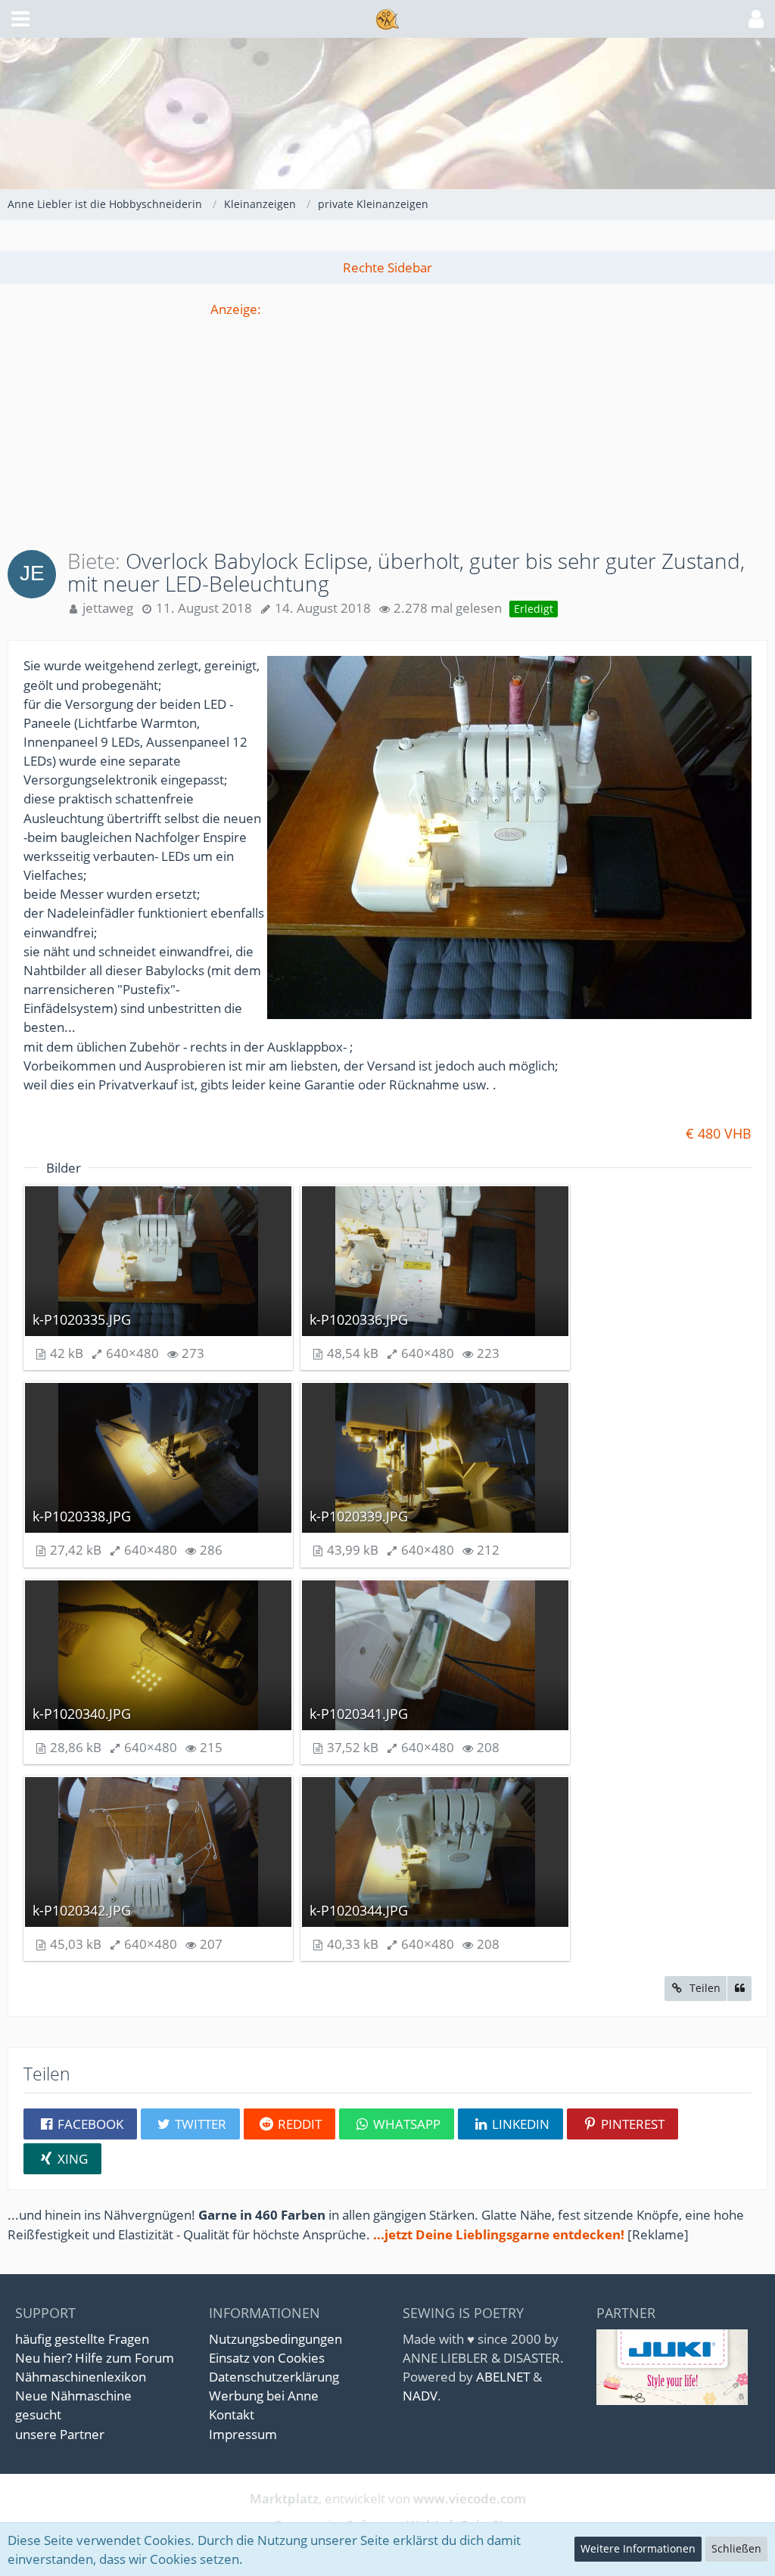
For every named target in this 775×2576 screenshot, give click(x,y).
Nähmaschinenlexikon (81, 2377)
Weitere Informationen (638, 2548)
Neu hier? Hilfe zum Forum (95, 2358)
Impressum (243, 2434)
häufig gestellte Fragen (82, 2339)
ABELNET (503, 2377)
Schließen (736, 2548)
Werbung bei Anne (264, 2396)
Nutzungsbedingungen (275, 2339)
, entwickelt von (388, 2498)
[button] (20, 19)
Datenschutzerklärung (274, 2377)
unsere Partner (60, 2434)
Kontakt (232, 2414)
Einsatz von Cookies (267, 2358)
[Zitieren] (739, 1989)
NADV (420, 2396)
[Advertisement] (387, 424)
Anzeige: (236, 309)
